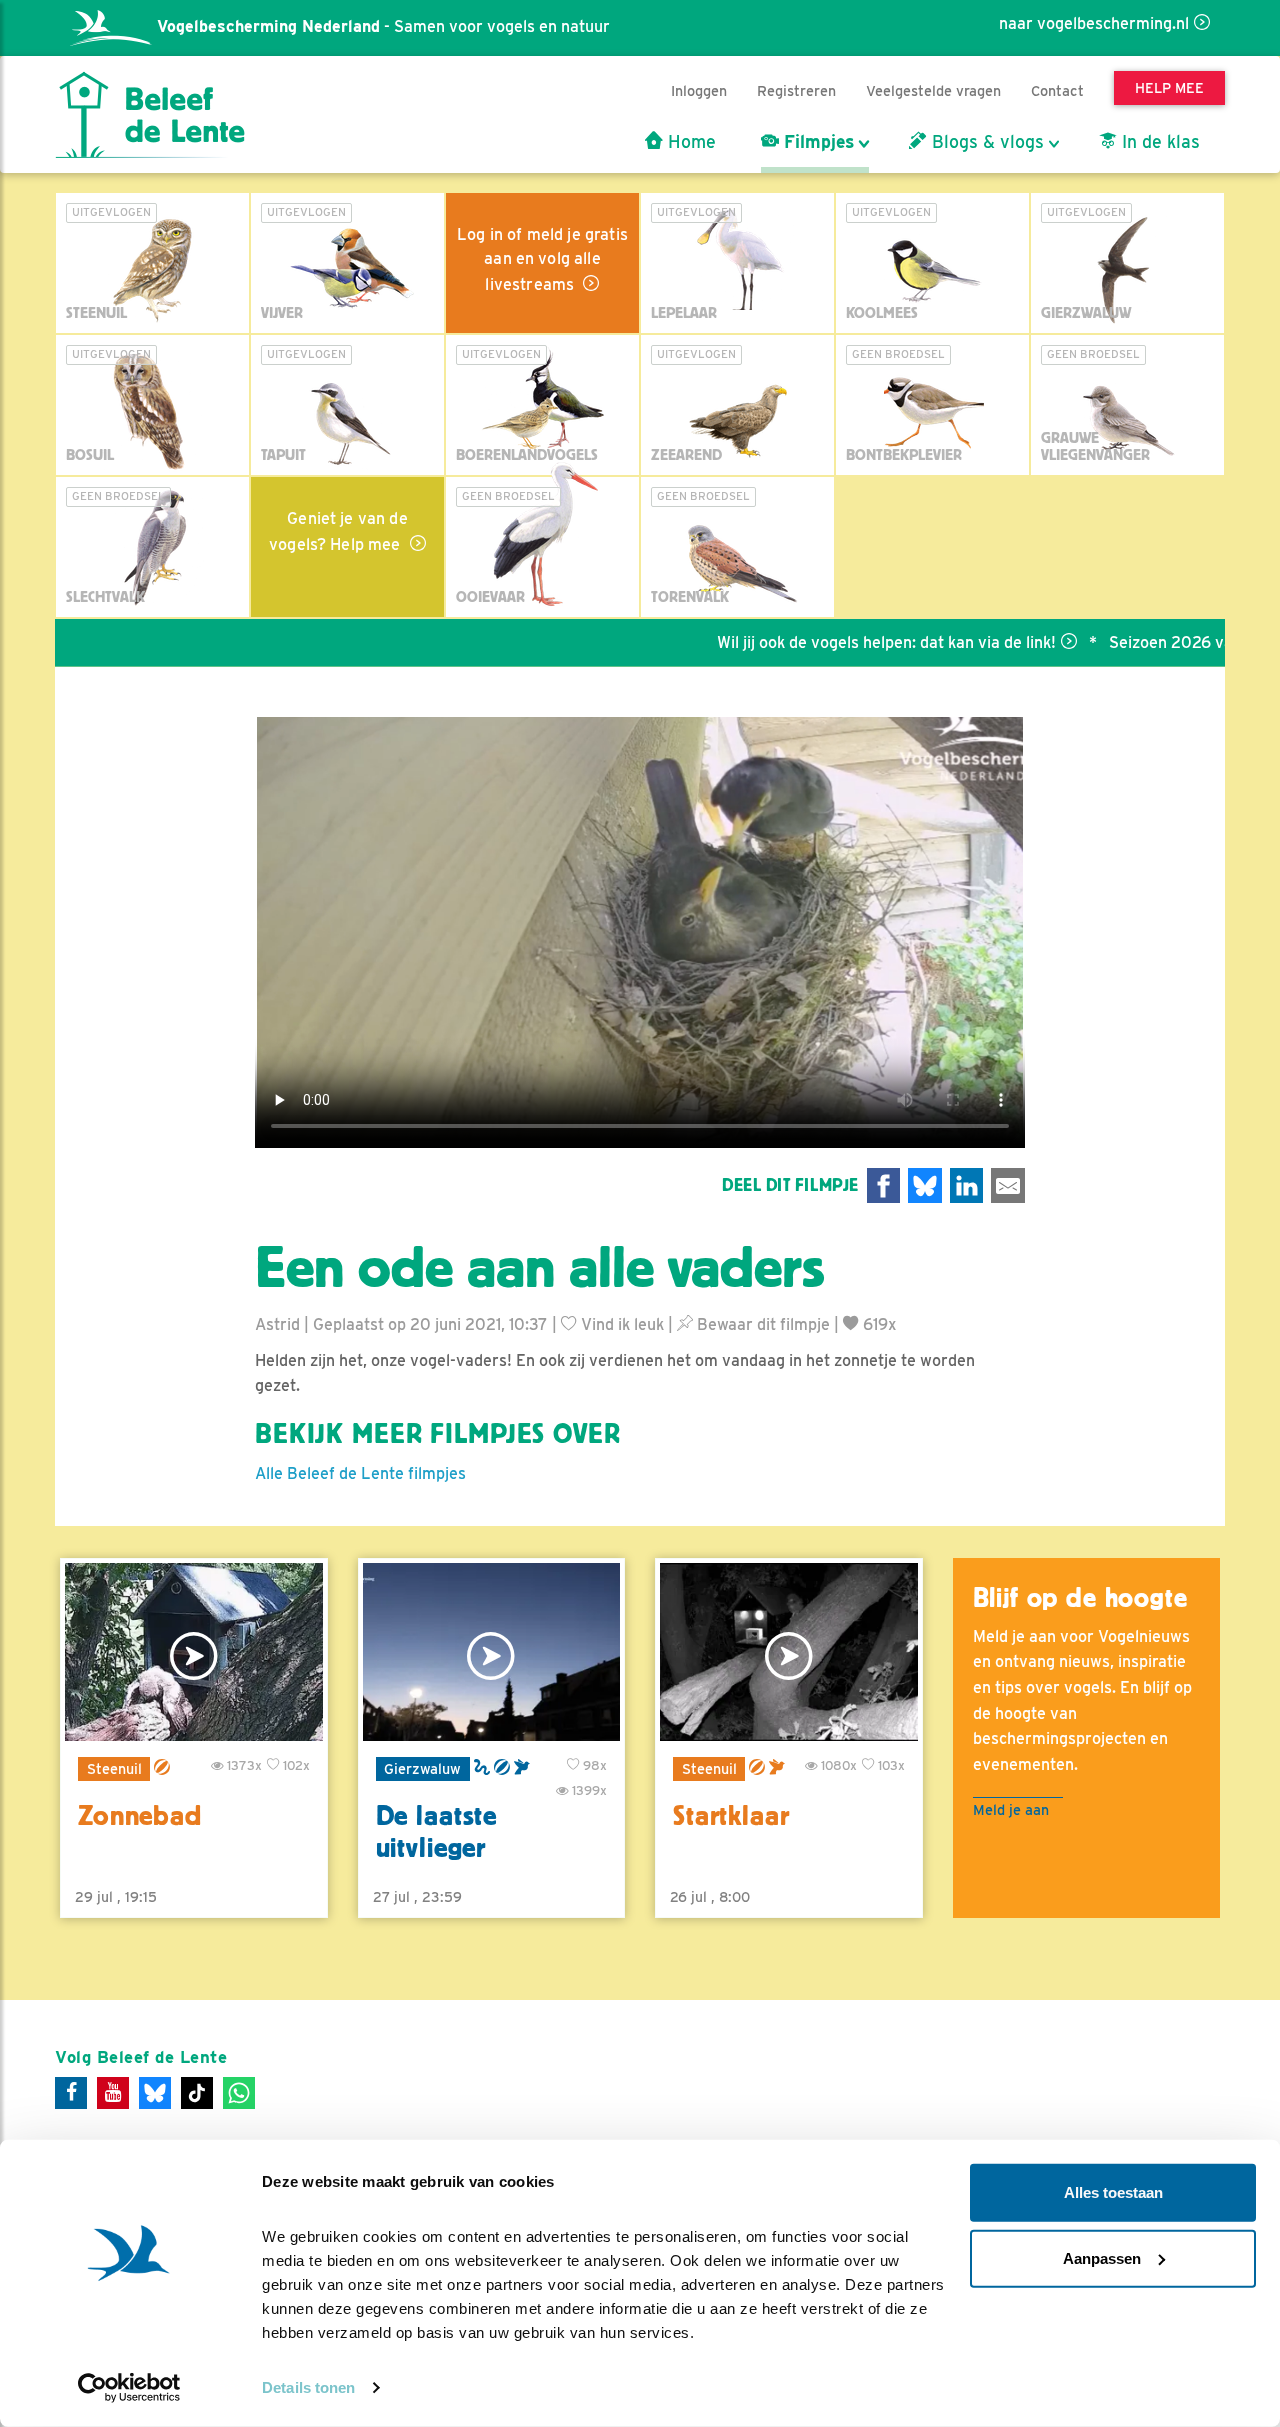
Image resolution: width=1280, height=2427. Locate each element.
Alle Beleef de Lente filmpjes (360, 1473)
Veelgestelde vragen (933, 90)
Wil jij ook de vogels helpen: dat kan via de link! (829, 642)
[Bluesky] (155, 2093)
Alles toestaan (1113, 2192)
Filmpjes (816, 142)
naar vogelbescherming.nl (1094, 23)
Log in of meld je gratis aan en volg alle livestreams (542, 259)
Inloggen (699, 90)
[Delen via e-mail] (1008, 1185)
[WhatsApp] (239, 2093)
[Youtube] (113, 2093)
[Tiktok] (197, 2093)
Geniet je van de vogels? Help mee (338, 531)
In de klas (1158, 142)
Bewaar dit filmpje (761, 1324)
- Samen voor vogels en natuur (383, 26)
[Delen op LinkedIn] (967, 1185)
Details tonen (308, 2387)
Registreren (796, 90)
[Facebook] (71, 2093)
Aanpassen (1102, 2257)
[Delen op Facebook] (884, 1185)
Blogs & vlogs (985, 142)
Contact (1057, 90)
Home (689, 142)
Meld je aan (1011, 1809)
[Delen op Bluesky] (925, 1185)
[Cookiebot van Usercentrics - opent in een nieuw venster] (129, 2388)
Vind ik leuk (620, 1324)
